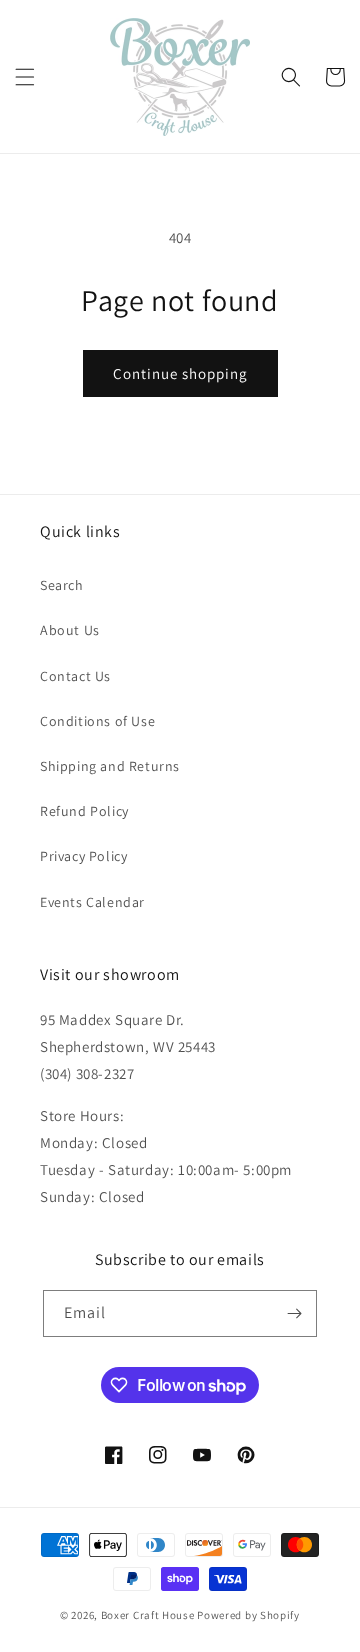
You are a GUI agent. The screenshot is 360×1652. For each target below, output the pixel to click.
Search (62, 585)
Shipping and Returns (110, 766)
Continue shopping (180, 373)
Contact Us (75, 676)
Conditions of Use (97, 721)
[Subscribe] (294, 1313)
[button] (25, 77)
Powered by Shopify (248, 1615)
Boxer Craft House (148, 1615)
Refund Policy (84, 811)
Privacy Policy (83, 856)
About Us (70, 630)
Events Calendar (92, 902)
